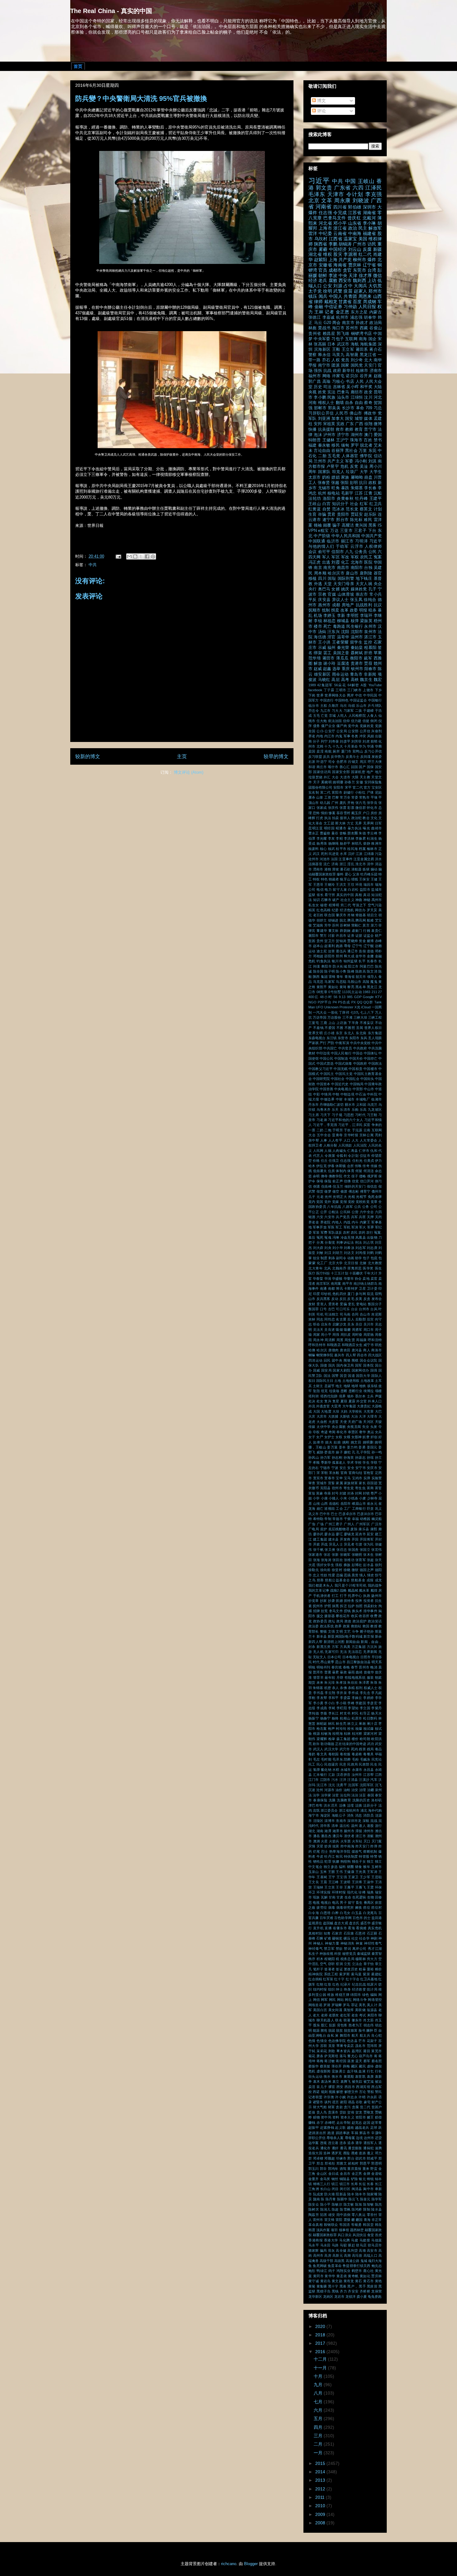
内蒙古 (376, 312)
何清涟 (369, 1171)
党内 (312, 1202)
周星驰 (369, 1335)
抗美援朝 (326, 429)
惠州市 (324, 605)
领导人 (372, 977)
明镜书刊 (323, 1667)
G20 (327, 323)
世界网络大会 (335, 695)
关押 (370, 1217)
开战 (324, 1544)
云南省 (340, 233)
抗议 (378, 605)
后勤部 (361, 1319)
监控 (368, 642)
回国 (354, 767)
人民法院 (360, 1145)
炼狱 (366, 869)
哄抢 (378, 1345)
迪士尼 (322, 951)
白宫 (327, 504)
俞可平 (324, 552)
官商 (344, 1473)
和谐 (312, 767)
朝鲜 (323, 275)
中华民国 (370, 695)
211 (374, 992)
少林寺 (372, 1498)
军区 (335, 557)
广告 (312, 1524)
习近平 (319, 181)
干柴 (347, 1519)
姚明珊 (338, 782)
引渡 (359, 1544)
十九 (328, 746)
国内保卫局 (345, 1365)
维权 (328, 254)
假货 (320, 1191)
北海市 (357, 562)
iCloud (366, 1007)
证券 (351, 936)
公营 (355, 1212)
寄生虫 (360, 1488)
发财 (312, 1304)
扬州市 (376, 1596)
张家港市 (316, 1555)
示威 (322, 648)
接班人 (345, 818)
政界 (338, 1626)
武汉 (316, 854)
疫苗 (348, 291)
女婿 (335, 589)
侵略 (362, 1176)
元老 (320, 1197)
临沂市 (333, 541)
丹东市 (314, 1105)
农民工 (366, 557)
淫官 (331, 637)
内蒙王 (365, 1222)
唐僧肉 (334, 1350)
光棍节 (361, 1197)
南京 (318, 568)
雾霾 (323, 249)
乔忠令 (314, 711)
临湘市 (376, 1099)
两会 (337, 323)
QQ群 (368, 1002)
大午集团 (349, 1406)
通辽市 (353, 951)
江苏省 (355, 213)
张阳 (344, 483)
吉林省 (339, 387)
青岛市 (356, 674)
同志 (320, 1319)
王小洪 (324, 642)
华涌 (370, 746)
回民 (327, 1360)
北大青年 (316, 1268)
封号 (335, 1493)
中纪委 (325, 233)
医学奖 (368, 1268)
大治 (354, 1416)
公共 (358, 1207)
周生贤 (350, 1340)
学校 (358, 1462)
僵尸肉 (342, 726)
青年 (340, 977)
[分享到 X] (141, 556)
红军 (364, 504)
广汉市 (376, 1524)
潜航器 (356, 869)
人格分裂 (330, 1145)
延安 (370, 1534)
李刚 (312, 1698)
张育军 (361, 1560)
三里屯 (314, 1023)
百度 (357, 302)
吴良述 (330, 1330)
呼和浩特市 (317, 1345)
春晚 (346, 1667)
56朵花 (340, 685)
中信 (359, 695)
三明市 (341, 690)
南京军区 (323, 1283)
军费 (324, 1232)
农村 (346, 1232)
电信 (320, 889)
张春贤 (324, 483)
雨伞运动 (340, 674)
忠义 (316, 1575)
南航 (328, 751)
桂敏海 (326, 1734)
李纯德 (314, 1713)
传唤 (358, 1166)
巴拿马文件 (335, 218)
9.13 (342, 997)
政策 (346, 1626)
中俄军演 (342, 1043)
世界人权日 (373, 1028)
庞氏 (343, 803)
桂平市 (341, 849)
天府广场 (355, 1422)
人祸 (328, 1151)
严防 (331, 1043)
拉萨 (351, 1606)
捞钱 (347, 1611)
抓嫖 (339, 1601)
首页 (78, 66)
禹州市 (377, 900)
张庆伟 (333, 808)
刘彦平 (345, 741)
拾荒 (324, 1611)
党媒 (335, 1202)
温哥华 (343, 637)
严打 (323, 1043)
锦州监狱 (351, 961)
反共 (326, 757)
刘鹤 (370, 1253)
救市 (340, 429)
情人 (363, 1575)
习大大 (337, 711)
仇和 (374, 1151)
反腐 (367, 249)
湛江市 (370, 637)
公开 (324, 1212)
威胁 (320, 1452)
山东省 (355, 223)
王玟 (351, 884)
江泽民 (374, 188)
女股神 (356, 1437)
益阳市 (365, 889)
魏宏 (378, 680)
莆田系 (362, 350)
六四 (358, 188)
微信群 (361, 808)
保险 (328, 1181)
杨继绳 (334, 843)
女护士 (329, 1437)
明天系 (377, 1662)
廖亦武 (318, 1534)
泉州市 (370, 632)
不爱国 (330, 1028)
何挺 (359, 1171)
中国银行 (375, 700)
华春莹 (318, 1279)
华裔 (378, 746)
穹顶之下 (359, 905)
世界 (320, 695)
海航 (355, 344)
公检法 (334, 1212)
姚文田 (356, 1442)
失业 (366, 1427)
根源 (316, 1734)
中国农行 (327, 700)
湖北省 (315, 254)
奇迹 (324, 1432)
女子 (312, 1437)
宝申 (339, 1478)
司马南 (345, 1314)
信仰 (346, 721)
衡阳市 (356, 658)
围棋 (355, 1360)
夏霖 (352, 1401)
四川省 (340, 207)
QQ (360, 1002)
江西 (378, 1775)
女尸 (320, 1437)
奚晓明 (326, 782)
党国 (320, 1202)
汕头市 (343, 397)
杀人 (335, 1688)
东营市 (343, 1038)
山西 (324, 1504)
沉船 (378, 493)
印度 (316, 1294)
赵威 (318, 669)
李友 (331, 838)
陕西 (316, 977)
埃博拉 (369, 1391)
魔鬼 (374, 982)
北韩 (320, 746)
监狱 (312, 895)
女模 (347, 1437)
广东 (350, 424)
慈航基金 (358, 1580)
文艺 (347, 1631)
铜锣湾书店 (362, 334)
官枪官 (369, 1473)
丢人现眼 (375, 1038)
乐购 (355, 1110)
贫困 (312, 941)
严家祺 (314, 1043)
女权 (339, 1437)
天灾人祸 (364, 584)
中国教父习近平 (321, 1069)
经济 (313, 280)
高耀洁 (348, 525)
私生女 (314, 905)
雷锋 (332, 977)
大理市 (372, 1416)
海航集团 (368, 344)
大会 (335, 777)
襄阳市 (314, 936)
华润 (328, 1279)
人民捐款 (345, 1145)
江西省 (336, 239)
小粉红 (360, 792)
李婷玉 (330, 616)
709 (369, 408)
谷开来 (366, 376)
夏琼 (344, 1401)
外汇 (327, 777)
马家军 (330, 982)
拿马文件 (336, 1611)
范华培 (315, 658)
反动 (335, 1299)
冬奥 (355, 736)
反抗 (343, 1299)
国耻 (332, 579)
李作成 (353, 1693)
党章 (374, 1202)
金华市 (361, 956)
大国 (316, 1411)
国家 (345, 365)
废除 (354, 1529)
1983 (367, 992)
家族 (345, 477)
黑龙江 (372, 987)
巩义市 (314, 1514)
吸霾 (347, 1330)
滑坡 (335, 869)
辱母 (347, 946)
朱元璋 (330, 1682)
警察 (313, 355)
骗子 (336, 525)
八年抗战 (334, 1207)
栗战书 (324, 328)
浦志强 (356, 317)
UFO (320, 1007)
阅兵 (323, 296)
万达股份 (334, 1017)
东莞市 (359, 270)
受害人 (322, 1304)
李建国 (361, 1703)
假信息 (372, 1186)
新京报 (369, 1636)
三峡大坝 (360, 1017)
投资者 (369, 1601)
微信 (377, 275)
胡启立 (372, 915)
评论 (321, 111)
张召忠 (342, 1550)
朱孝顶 (341, 1682)
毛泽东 (317, 194)
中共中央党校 (360, 1043)
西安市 (345, 280)
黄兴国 (361, 525)
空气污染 (375, 905)
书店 (350, 382)
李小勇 (318, 1703)
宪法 (331, 392)
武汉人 (318, 1749)
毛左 (316, 1759)
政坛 (332, 1621)
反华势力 (338, 757)
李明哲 (353, 616)
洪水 (378, 859)
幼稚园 (365, 1519)
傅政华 (370, 413)
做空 (336, 1191)
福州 (331, 648)
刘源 (338, 286)
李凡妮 (376, 1693)
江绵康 (369, 854)
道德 (370, 951)
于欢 (347, 1130)
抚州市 (318, 1606)
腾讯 (351, 920)
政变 (368, 392)
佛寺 (324, 1176)
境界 (342, 1396)
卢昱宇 (333, 467)
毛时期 (326, 1759)
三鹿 (324, 1023)
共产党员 (343, 1217)
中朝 (336, 1094)
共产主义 (336, 461)
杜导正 (365, 1713)
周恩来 (365, 296)
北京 (314, 201)
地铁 (362, 1386)
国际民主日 (325, 1381)
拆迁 (343, 1606)
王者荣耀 (340, 642)
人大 (355, 1140)
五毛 (316, 716)
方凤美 (345, 1647)
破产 (336, 900)
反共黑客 (323, 1299)
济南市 (376, 371)
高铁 (355, 680)
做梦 (328, 1191)
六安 (320, 1217)
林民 (331, 1724)
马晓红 (324, 680)
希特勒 (318, 1519)
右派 (312, 762)
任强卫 (334, 1161)
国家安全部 (341, 772)
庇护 (324, 1529)
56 (335, 997)
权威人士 (371, 1688)
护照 (328, 1606)
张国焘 (353, 1550)
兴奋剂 (376, 731)
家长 (362, 1483)
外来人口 (375, 1401)
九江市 (325, 711)
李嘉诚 (329, 317)
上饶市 (368, 690)
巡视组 (330, 1509)
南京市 (348, 323)
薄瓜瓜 (342, 658)
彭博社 (357, 1565)
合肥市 (342, 762)
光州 (328, 1197)
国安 (349, 419)
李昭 (339, 838)
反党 (354, 467)
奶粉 (326, 477)
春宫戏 (337, 1667)
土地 (338, 1381)
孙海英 (349, 1457)
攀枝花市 (343, 1616)
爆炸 (372, 260)
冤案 (378, 557)
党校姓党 (362, 1202)
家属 (339, 1483)
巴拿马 (343, 392)
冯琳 (336, 1237)
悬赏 (355, 1575)
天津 (353, 275)
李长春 (370, 488)
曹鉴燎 (325, 833)
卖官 (374, 1279)
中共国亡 (330, 1048)
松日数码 (370, 1718)
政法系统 (327, 1626)
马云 (318, 323)
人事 (324, 1140)
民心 (320, 1764)
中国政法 (375, 1063)
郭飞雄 (343, 334)
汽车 (374, 1780)
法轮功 (315, 499)
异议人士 (340, 600)
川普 (378, 477)
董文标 (334, 931)
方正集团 (359, 1647)
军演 (355, 1227)
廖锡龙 (349, 1534)
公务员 (361, 552)
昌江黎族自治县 (359, 1662)
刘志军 (361, 1248)
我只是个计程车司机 (351, 1585)
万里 (363, 451)
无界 (359, 823)
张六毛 (361, 803)
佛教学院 (335, 1176)
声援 (378, 1396)
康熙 (374, 1529)
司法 (327, 387)
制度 (324, 1258)
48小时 (326, 997)
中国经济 (338, 249)
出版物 (372, 1237)
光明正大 (340, 1197)
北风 (328, 1268)
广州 (335, 803)
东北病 (361, 1033)
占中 (348, 286)
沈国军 (353, 1785)
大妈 (344, 1411)
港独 (328, 869)
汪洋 (343, 1780)
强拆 (318, 371)
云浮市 (357, 547)
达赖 (378, 946)
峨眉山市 (359, 1504)
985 (350, 997)
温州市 (357, 637)
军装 (316, 1232)
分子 (316, 741)
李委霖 (345, 1698)
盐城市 (376, 889)
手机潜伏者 (322, 1596)
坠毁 (316, 1391)
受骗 (343, 1304)
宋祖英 (329, 424)
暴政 (343, 1672)
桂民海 (353, 849)
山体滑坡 (346, 594)
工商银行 (359, 1509)
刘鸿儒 (361, 1253)
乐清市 (345, 1110)
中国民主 (327, 1074)
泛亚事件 (345, 859)
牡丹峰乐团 (369, 874)
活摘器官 (315, 864)
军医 (331, 1227)
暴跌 (345, 488)
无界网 (368, 823)
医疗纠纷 (323, 1273)
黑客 (372, 525)
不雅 (340, 1028)
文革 (327, 201)
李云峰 (372, 833)
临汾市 (314, 706)
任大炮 (322, 721)
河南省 (324, 207)
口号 (323, 1309)
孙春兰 (350, 782)
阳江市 (353, 966)
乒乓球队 (375, 706)
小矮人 (334, 1498)
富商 (370, 1488)
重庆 (346, 669)
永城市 (346, 1770)
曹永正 (314, 833)
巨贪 (370, 1509)
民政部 (364, 1764)
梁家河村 (370, 1734)
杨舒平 (345, 843)
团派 (335, 365)
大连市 (345, 777)
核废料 (314, 849)
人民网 (318, 1151)
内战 (347, 1222)
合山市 (365, 1314)
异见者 (349, 1544)
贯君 (331, 514)
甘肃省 (345, 302)
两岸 (351, 695)
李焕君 (361, 838)
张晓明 (357, 1555)
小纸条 (353, 1498)
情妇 (324, 813)
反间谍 (365, 757)
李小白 (330, 1703)
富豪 (320, 1493)
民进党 (334, 854)
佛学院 (366, 456)
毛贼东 (365, 1759)
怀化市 (372, 808)
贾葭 (368, 664)
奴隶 (366, 1437)
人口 (347, 1140)
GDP (358, 997)
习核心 (338, 382)
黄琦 (343, 987)
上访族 (342, 1023)
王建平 (376, 499)
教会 (366, 818)
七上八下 (367, 1012)
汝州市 (357, 1775)
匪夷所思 (355, 1268)
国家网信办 (360, 1370)
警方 (323, 936)
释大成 (349, 956)
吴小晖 (353, 387)
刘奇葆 (334, 741)
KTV (379, 997)
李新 (341, 616)
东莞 (372, 451)
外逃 (318, 584)
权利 (359, 1688)
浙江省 (340, 228)
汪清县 (353, 1780)
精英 (312, 910)
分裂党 (330, 1242)
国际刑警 (346, 579)
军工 (339, 1227)
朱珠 (374, 1682)
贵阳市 (343, 514)
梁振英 (366, 621)
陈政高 (361, 971)
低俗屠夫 (320, 1171)
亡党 (324, 716)
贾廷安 (357, 514)
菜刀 (374, 925)
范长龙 (352, 509)
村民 (355, 1713)
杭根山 (345, 1718)
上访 (372, 280)
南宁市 (324, 365)
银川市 (337, 961)
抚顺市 (314, 610)
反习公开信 (373, 751)
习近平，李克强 (325, 1125)
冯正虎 (315, 562)
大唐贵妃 (364, 1406)
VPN (313, 531)
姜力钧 (352, 1447)
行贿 (367, 931)
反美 (359, 1299)
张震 (343, 808)
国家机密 (358, 772)
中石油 (361, 1094)
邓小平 (340, 223)
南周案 (336, 1283)
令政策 (330, 1156)
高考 (345, 680)
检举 (332, 1739)
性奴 (324, 1575)
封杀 (351, 1493)
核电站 (334, 493)
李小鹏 (320, 397)
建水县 (334, 1539)
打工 (335, 1596)
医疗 (312, 1273)
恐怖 (316, 813)
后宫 (370, 1319)
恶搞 (347, 1575)
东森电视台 (317, 1038)
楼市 (318, 626)
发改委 (377, 757)
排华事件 (370, 1611)
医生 (379, 1268)
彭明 (354, 483)
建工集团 (320, 1539)
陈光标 (356, 520)
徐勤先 (314, 1570)
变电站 (361, 1304)
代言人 (318, 1156)
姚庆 (345, 589)
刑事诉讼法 (345, 1242)
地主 (339, 1386)
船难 (370, 920)
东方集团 (375, 1033)
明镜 (312, 1667)
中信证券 (333, 307)
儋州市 (377, 1191)
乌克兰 (372, 1105)
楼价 (355, 1739)
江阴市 (325, 1780)
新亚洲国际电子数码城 (345, 1636)
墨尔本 (360, 1396)
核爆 (359, 1729)
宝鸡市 (357, 1478)
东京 (339, 1033)
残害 (362, 1749)
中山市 (369, 1089)
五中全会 (324, 1135)
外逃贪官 (323, 1406)
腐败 (333, 280)
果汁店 (372, 1724)
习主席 (314, 1115)
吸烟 (339, 1330)
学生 (366, 1462)
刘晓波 (361, 201)
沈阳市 (357, 632)
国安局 (326, 1370)
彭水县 (368, 1565)
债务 (317, 726)
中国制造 (341, 1058)
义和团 (361, 1105)
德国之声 (367, 1570)
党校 (351, 1202)
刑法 (359, 1242)
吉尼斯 (376, 1314)
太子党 (315, 291)
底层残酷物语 (339, 1529)
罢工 (327, 653)
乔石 (326, 360)
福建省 (369, 233)
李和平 (334, 1698)
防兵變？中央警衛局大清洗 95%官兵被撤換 (141, 99)
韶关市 (361, 977)
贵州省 (315, 334)
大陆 (378, 387)
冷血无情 (347, 1237)
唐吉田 (345, 1350)
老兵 (323, 280)
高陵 (366, 982)
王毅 (336, 350)
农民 (354, 1232)
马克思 (318, 982)
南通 (323, 1288)
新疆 (377, 249)
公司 (374, 1207)
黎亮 (351, 987)
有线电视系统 (355, 1677)
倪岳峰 (326, 1186)
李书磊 (318, 1693)
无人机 (318, 1652)
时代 (316, 1662)
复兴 (328, 1401)
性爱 (332, 1575)
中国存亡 (371, 1058)
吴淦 (364, 467)
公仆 (320, 731)
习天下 (325, 1115)
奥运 (371, 1432)
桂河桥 (357, 1734)
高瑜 (327, 382)
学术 (350, 1462)
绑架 (318, 653)
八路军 (348, 1207)
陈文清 (372, 971)
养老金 (314, 1222)
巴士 (334, 1514)
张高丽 (320, 344)
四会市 (362, 1355)
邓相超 (318, 956)
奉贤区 (353, 1432)
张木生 (368, 1555)
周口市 (369, 1330)
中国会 (358, 1053)
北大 (368, 360)
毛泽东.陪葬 (342, 1759)
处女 (320, 1401)
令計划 (353, 1156)
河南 (312, 403)
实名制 (314, 792)
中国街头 (367, 1079)
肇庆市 (341, 915)
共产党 (345, 260)
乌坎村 (321, 239)
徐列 (378, 1565)
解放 (318, 664)
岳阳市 (346, 1504)
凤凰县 (361, 1237)
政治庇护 (360, 1621)
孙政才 (362, 323)
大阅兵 (360, 286)
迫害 (331, 951)
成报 (370, 1580)
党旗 (378, 726)
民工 (312, 1764)
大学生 (376, 472)
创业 (316, 1258)
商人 (367, 1350)
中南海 (355, 233)
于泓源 (357, 1130)
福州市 (315, 376)
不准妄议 (367, 1023)
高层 (335, 680)
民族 (331, 397)
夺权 (316, 1432)
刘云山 (355, 249)
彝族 (347, 1565)
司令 (332, 762)
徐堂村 (337, 1570)
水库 (343, 854)
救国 (366, 1626)
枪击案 (322, 1729)
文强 (331, 1631)
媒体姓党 (359, 589)
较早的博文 (276, 756)
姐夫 (329, 1442)
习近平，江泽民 (350, 1125)
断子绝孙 (367, 1631)
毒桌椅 (357, 1754)
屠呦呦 (357, 477)
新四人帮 (315, 1642)
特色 (324, 879)
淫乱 (351, 864)
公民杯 (345, 1212)
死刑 (324, 854)
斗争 (355, 1631)
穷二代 (346, 905)
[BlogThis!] (135, 556)
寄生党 (349, 1488)
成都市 (335, 270)
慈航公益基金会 (337, 1580)
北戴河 (369, 218)
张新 (335, 1555)
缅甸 (345, 445)
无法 (343, 1652)
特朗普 (315, 440)
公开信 (365, 731)
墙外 (351, 1396)
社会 (354, 504)
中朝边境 (347, 1094)
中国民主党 (344, 1074)
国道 (351, 1376)
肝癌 (368, 653)
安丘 (343, 1468)
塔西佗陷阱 (329, 1396)
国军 (359, 1365)
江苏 (359, 493)
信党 (355, 1181)
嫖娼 (335, 477)
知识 (316, 900)
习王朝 (372, 1115)
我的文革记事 (319, 1590)
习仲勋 (350, 307)
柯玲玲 (341, 1729)
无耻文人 (320, 1657)
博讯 (339, 1288)
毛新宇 (347, 493)
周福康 (361, 1340)
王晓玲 (330, 884)
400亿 (314, 997)
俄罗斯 (372, 1176)
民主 (363, 228)
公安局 (342, 731)
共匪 (362, 1217)
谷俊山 (376, 328)
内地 (320, 736)
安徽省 (325, 265)
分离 (320, 1242)
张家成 (322, 808)
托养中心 (355, 1596)
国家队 (324, 472)
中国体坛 (371, 1053)
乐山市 (361, 706)
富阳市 (337, 792)
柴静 (367, 843)
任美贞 (369, 1161)
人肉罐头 (339, 1151)
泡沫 (318, 435)
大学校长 (355, 1411)
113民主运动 (352, 992)
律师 (318, 302)
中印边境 (323, 1053)
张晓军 (345, 1555)
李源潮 (350, 254)
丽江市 (347, 541)
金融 (319, 307)
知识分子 (340, 504)
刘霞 (335, 562)
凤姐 (371, 736)
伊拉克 (321, 1166)
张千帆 (318, 1550)
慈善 (320, 1580)
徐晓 (347, 1570)
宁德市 (325, 1468)
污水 (335, 1780)
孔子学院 (363, 1452)
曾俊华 (369, 1672)
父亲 (356, 874)
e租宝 (323, 531)
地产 (370, 772)
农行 (370, 1232)
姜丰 (342, 1447)
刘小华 (338, 1248)
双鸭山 (358, 751)
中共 (93, 565)
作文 (347, 1176)
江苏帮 (368, 1775)
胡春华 (370, 317)
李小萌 (341, 1703)
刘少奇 (357, 360)
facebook (315, 690)
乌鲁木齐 (324, 1110)
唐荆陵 (366, 573)
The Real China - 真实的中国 (111, 11)
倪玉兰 (338, 1186)
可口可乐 (343, 1309)
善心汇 (345, 767)
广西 (359, 424)
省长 (320, 895)
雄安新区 (322, 674)
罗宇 (355, 445)
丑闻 (360, 1028)
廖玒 (339, 1534)
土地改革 (367, 1381)
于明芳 (338, 1130)
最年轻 (330, 1677)
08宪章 (322, 992)
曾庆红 (354, 218)
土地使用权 (351, 1381)
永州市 (370, 626)
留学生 (356, 642)
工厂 (347, 1509)
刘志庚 (372, 1248)
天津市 (336, 194)
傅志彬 (354, 1191)
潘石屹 (345, 869)
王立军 (348, 350)
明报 (363, 610)
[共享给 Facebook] (147, 556)
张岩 (327, 1555)
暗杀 (372, 610)
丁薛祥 (344, 1012)
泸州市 (330, 435)
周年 (313, 472)
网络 (327, 376)
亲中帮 (314, 1140)
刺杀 (332, 1258)
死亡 (327, 626)
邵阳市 (330, 956)
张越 (335, 483)
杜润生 (372, 838)
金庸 (370, 956)
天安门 (370, 365)
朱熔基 (357, 488)
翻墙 (340, 403)
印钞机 (326, 1294)
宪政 (340, 424)
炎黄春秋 (345, 499)
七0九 (355, 1012)
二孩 (359, 711)
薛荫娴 (345, 931)
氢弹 (316, 1770)
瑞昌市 (369, 884)
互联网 (351, 339)
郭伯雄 (355, 207)
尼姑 (378, 792)
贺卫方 (330, 941)
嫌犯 (347, 1452)
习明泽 (361, 541)
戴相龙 (331, 302)
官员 (323, 270)
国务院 (368, 1365)
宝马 (347, 1478)
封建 (343, 1493)
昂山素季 (327, 1662)
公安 (328, 286)
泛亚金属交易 (364, 859)
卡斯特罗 (351, 1288)
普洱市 (318, 1672)
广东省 (342, 188)
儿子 (312, 1197)
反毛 (351, 1299)
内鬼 (339, 736)
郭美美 (334, 408)
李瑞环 (366, 616)
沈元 (332, 1785)
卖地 (366, 1279)
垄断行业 (355, 1391)
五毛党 (334, 456)
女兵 (378, 1432)
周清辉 (330, 1340)
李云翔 (330, 1693)
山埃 (316, 1504)
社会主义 (347, 900)
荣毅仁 (356, 925)
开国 (355, 1539)
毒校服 (345, 1754)
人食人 (372, 716)
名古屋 (341, 1319)
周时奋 (357, 1335)
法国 (334, 859)
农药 (362, 1232)
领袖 (318, 525)
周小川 (376, 467)
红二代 (365, 254)
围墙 (347, 1360)
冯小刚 (361, 461)
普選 (328, 1672)
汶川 (368, 397)
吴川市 (369, 1324)
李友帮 (322, 1698)
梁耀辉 (322, 1739)
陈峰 (351, 971)
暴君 (335, 1672)
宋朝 (324, 1473)
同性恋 (330, 1319)
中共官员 (345, 1048)
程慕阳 (370, 648)
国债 (324, 1365)
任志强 (325, 213)
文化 (374, 818)
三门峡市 (354, 690)
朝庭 (378, 1677)
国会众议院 (369, 1360)
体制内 (341, 1171)
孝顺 (316, 1462)
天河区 (368, 1422)
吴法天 (318, 1330)
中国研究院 (321, 1079)
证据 (359, 936)
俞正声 (338, 1181)
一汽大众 (320, 1012)
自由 (359, 403)
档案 (362, 849)
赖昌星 (329, 334)
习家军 (349, 711)
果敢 (362, 1724)
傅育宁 (365, 1191)
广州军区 (363, 1524)
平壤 (374, 797)
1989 (312, 685)
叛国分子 (375, 1304)
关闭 (378, 1217)
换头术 (357, 1611)
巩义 (378, 1509)
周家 (316, 1335)
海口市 (338, 328)
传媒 (374, 1166)
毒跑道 (339, 626)
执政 (367, 1596)
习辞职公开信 (321, 413)
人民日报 (367, 307)
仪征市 (365, 1156)
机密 (328, 1688)
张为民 (369, 1544)
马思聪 (341, 982)
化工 (345, 562)
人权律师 (373, 547)
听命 (316, 1324)
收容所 (364, 1616)
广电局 (314, 1529)
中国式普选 (325, 1063)
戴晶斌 (353, 1590)
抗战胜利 (364, 605)
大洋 (362, 1416)
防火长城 (340, 966)
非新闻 (370, 674)
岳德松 (334, 1504)
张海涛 (326, 1560)
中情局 (326, 1094)
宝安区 (377, 787)
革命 (360, 408)
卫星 (362, 1288)
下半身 (353, 1023)
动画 (351, 1258)
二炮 (328, 1130)
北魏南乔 (339, 1268)
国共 (332, 1365)
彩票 (351, 808)
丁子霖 (329, 690)
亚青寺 (337, 1135)
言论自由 (322, 451)
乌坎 (343, 706)
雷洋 (313, 233)
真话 (367, 895)
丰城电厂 (363, 1099)
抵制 (326, 610)
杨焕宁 (325, 1718)
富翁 (312, 1493)
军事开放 (320, 1227)
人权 (335, 360)
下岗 (312, 695)
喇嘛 (312, 1355)
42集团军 (325, 685)
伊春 (331, 1166)
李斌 (332, 1708)
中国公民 (326, 1058)
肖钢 (351, 915)
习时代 (360, 1115)
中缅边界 (327, 1099)
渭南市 (318, 869)
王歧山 (315, 504)
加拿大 (338, 419)
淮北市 (361, 864)
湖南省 (369, 213)
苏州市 (352, 328)
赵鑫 (327, 669)
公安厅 (330, 731)
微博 (378, 424)
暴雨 (351, 1672)
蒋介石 (376, 350)
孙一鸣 (377, 1452)
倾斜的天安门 (355, 1186)
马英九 (338, 355)
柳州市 (359, 260)
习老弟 (322, 1120)
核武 (331, 849)
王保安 (364, 879)
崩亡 (320, 1509)
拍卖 (335, 818)
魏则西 (359, 280)
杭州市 (342, 317)
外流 (312, 1406)
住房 (331, 1171)
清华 (370, 864)
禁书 (378, 440)
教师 (349, 429)
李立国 (365, 1708)
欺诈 (316, 1744)
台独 (368, 568)
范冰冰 (338, 509)
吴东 (351, 1324)
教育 (359, 429)
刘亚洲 (324, 419)
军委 (349, 461)
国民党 (357, 365)
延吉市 (361, 1534)
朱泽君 (364, 1682)
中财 (339, 1099)
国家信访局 (322, 772)
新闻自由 (353, 1642)
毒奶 (312, 1754)
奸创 (374, 1437)
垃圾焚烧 (316, 777)
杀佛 (343, 1688)
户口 (366, 813)
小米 (343, 1498)
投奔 (359, 1601)
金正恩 (343, 312)
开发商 (345, 1539)
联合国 (330, 915)
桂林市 (362, 371)
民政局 (353, 1764)
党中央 (353, 726)
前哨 (374, 741)
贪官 (347, 270)
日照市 (365, 1657)
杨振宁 (314, 1718)
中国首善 (326, 1089)
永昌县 (369, 1770)
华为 (362, 746)
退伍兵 (341, 951)
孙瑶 (370, 1457)
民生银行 (355, 626)
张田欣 (338, 1560)
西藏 (364, 328)
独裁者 (334, 879)
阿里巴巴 (367, 966)
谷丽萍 (338, 451)
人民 (360, 382)
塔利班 (314, 1396)
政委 (354, 610)
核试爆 (369, 1729)
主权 (324, 706)
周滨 (363, 762)
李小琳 (369, 223)
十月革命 (351, 746)
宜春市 (330, 1478)
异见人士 (336, 1544)
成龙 (379, 1580)
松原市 (357, 1718)
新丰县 (322, 1636)
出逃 (326, 562)
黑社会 (351, 451)
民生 (374, 1764)
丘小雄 (329, 1033)
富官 (378, 1488)
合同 (355, 1314)
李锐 (318, 621)
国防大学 (363, 1376)
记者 (329, 312)
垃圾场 (334, 1391)
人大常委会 (369, 1140)
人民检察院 (357, 716)
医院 (368, 562)
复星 (336, 1401)
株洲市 (376, 843)
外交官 (362, 1401)
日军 (378, 823)
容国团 (372, 1483)
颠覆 (327, 525)
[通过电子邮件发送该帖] (118, 556)
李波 (333, 275)
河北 (378, 397)
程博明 (334, 905)
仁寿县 (353, 1151)
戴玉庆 (356, 813)
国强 (374, 1370)
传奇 (366, 1166)
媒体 (368, 419)
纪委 (335, 910)
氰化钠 (326, 1770)
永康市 (357, 1770)
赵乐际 (370, 514)
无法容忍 (355, 1652)
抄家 (323, 1601)
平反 (313, 600)
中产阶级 (322, 536)
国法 (327, 1376)
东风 (364, 1038)
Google (368, 997)
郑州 (339, 956)
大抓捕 (333, 1416)
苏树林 (345, 925)
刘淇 (372, 461)
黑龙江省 (368, 355)
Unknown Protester (339, 1007)
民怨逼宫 (331, 1764)
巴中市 (325, 1514)
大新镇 (345, 1416)
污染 (378, 854)
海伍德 (320, 637)
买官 (367, 1125)
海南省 (340, 265)
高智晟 (352, 355)
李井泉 (342, 1693)
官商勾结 (355, 1473)
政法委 (314, 1626)
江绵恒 (357, 397)
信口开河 (367, 1181)
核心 (323, 849)
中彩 (316, 1094)
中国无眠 (341, 1069)
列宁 (324, 741)
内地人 (337, 1222)
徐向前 (325, 1570)
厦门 (351, 1294)
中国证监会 (358, 700)
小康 (324, 1498)
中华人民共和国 (346, 536)
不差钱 (318, 1028)
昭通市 (341, 828)
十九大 (338, 746)
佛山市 (356, 413)
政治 (353, 228)
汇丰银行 (320, 1775)
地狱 (347, 1386)
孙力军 (325, 1457)
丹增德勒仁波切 (332, 1105)
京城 (332, 716)
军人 (326, 557)
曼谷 (335, 833)
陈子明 (330, 971)
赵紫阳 (321, 260)
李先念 (365, 1693)
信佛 (347, 1181)
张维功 (349, 1560)
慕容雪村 (343, 813)
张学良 (372, 803)
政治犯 (356, 818)
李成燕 (322, 1708)
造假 (362, 951)
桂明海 (338, 1734)
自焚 (327, 509)
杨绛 (335, 1718)
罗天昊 (372, 910)
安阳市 (338, 787)
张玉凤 (356, 600)
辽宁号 (357, 946)
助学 (358, 1258)
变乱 (351, 1304)
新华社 (349, 371)
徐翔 (368, 424)
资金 (362, 941)
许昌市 (341, 936)
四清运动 (316, 1360)
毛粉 (355, 1759)
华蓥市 (349, 1279)
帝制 (328, 1519)
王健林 (329, 440)
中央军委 (322, 339)
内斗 (355, 1222)
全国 (312, 731)
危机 (345, 467)
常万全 (345, 797)
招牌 (316, 1611)
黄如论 (333, 987)
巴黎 (335, 797)
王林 (319, 312)
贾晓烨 (353, 941)
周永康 (342, 201)
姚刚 (346, 1442)
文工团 (329, 823)
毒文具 (322, 1754)
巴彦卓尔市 (347, 1514)
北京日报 (351, 1263)
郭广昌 (315, 382)
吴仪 (359, 1324)
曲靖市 (376, 828)
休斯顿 (341, 1166)
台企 (354, 1309)
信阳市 (338, 552)
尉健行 (349, 792)
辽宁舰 (369, 946)
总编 (339, 1575)
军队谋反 (335, 1232)
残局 (370, 1749)
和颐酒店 (334, 1345)
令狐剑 (342, 1156)
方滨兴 (372, 1647)
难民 (368, 520)
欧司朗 (365, 1739)
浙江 (343, 864)
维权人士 (326, 403)
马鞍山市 (354, 982)
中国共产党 (372, 536)
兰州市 (320, 461)
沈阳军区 (367, 1785)
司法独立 (332, 1314)
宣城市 (322, 1483)
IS (380, 525)
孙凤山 (314, 1457)
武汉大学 (331, 1749)
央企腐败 (339, 1427)
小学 (316, 1498)
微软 (355, 1570)
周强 (336, 1335)
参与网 (361, 1294)
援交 (320, 1616)
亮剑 (379, 1135)
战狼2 (335, 1590)
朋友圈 (353, 833)
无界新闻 (370, 1652)
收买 (354, 1616)
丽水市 (350, 1105)
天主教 (365, 777)
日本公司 (334, 1657)
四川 (322, 579)
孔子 (372, 589)
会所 (350, 1166)
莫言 (366, 925)
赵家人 (360, 291)
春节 (354, 1667)
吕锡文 (353, 762)
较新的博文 (88, 756)
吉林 (312, 1319)
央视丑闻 (354, 1427)
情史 (371, 1575)
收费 (374, 1616)
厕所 (336, 751)
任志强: (346, 1161)
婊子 (339, 1452)
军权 (355, 557)
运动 (312, 951)
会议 (312, 552)
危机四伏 (339, 1294)
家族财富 (351, 1483)
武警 (338, 291)
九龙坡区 (375, 1110)
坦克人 (338, 472)
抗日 (363, 483)
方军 (335, 1647)
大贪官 (334, 1422)
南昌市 (343, 568)
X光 (357, 1007)
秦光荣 (343, 648)
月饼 (340, 1677)
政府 (337, 371)
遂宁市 (329, 520)
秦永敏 (324, 445)
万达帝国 (320, 1017)
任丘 (324, 1161)
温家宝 (350, 239)
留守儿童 (340, 889)
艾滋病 (318, 925)
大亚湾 (336, 1406)
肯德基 (361, 915)
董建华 (322, 931)
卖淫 (320, 751)
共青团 (350, 296)
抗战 (327, 371)
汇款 (332, 1775)
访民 (372, 244)
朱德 (362, 833)
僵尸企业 (328, 726)
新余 (378, 1636)
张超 (370, 1560)
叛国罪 (314, 1309)
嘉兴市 (339, 1355)
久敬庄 (334, 706)
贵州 (320, 941)
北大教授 (375, 1263)
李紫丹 (376, 1708)
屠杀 (312, 797)
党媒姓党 (367, 726)
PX (353, 1002)
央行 (312, 589)
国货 (343, 1376)
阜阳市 (326, 966)
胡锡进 (333, 920)
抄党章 (314, 1601)
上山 (332, 1023)
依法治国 (335, 721)
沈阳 (345, 632)
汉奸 (351, 854)
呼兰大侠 (375, 762)
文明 (339, 1631)
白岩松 (353, 889)
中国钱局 (357, 1084)
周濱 (340, 1340)
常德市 (338, 1519)
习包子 (338, 339)
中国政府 (360, 1063)
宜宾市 (318, 1478)
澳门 (368, 435)
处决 (312, 1401)
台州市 (364, 1309)
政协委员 (320, 1621)
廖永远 (330, 1534)
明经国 (329, 828)
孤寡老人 (339, 1462)
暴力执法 (355, 828)
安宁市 (361, 1468)
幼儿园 (325, 803)
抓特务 (349, 1601)
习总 (378, 408)
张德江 (315, 317)
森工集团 (344, 1739)
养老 (312, 736)
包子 (366, 1258)
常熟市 (364, 797)
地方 (379, 772)
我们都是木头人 (321, 1585)
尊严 (374, 1493)
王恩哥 (318, 884)
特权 (316, 879)
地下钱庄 (364, 579)
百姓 (368, 440)
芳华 (328, 925)
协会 (358, 1279)
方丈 (351, 823)
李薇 (324, 1713)
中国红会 (353, 1079)
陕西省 (321, 244)
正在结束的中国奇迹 (351, 1744)
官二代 (358, 787)
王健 (374, 879)
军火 (362, 1227)
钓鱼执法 (324, 961)
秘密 (324, 905)
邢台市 (342, 520)
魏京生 (366, 680)
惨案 (332, 813)
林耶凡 (357, 843)
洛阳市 (329, 499)
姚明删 (368, 1442)
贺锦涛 (341, 941)
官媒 (332, 594)
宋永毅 (334, 1473)
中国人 (336, 296)
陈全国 (318, 971)
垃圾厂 (352, 472)
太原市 (315, 477)
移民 (335, 445)
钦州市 (357, 669)
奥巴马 (324, 589)
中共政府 (360, 1048)
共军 (354, 1217)
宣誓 (331, 1483)
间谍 (317, 966)
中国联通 (317, 541)
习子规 (337, 1115)
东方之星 (359, 312)
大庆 (312, 1416)
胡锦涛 (345, 244)
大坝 (336, 1411)
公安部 (353, 731)
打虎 (320, 818)
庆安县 (324, 600)
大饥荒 (375, 286)
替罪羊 (318, 1677)
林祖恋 (330, 621)
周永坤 (318, 1340)
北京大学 (336, 1263)
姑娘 (337, 1442)
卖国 (312, 751)
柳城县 (343, 621)
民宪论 (377, 1759)
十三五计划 (339, 1273)
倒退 (317, 1186)
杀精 (351, 1688)
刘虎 (366, 741)
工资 (328, 797)
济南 (335, 864)
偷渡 (344, 1191)
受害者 (334, 1304)
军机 (347, 1227)
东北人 (349, 1033)
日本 (331, 344)
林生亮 (341, 1724)
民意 (343, 1764)
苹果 (378, 653)
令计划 (355, 194)
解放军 (375, 228)
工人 (312, 483)
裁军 (368, 658)
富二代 (325, 792)
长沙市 (348, 408)
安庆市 (372, 1468)
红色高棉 (324, 910)
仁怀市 (364, 1151)
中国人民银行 (341, 1053)
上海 (333, 260)
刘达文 (349, 1253)
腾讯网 (361, 920)
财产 (378, 936)
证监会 (369, 936)
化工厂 (322, 1263)
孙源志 (360, 1457)
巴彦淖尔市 (365, 1514)
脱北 (343, 920)
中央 (343, 275)
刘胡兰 (338, 1253)
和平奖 (366, 387)
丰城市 (349, 1099)
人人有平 (335, 1140)
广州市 (359, 244)
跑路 (339, 946)
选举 (336, 669)
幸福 (355, 1519)
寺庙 (327, 1493)
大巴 (378, 1411)
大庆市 (322, 1416)
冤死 (320, 1237)
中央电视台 (343, 1089)
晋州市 (364, 1667)
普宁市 (370, 429)
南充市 (330, 568)
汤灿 (322, 632)
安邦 (318, 424)
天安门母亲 (344, 584)
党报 (343, 1202)
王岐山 (366, 181)
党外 (328, 1202)
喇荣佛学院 (325, 1355)
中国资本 (323, 1084)
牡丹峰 (361, 499)
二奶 (320, 1130)
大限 (355, 777)
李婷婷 (368, 1698)
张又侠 (330, 1550)
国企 (372, 339)
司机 (320, 1314)
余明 (316, 1176)
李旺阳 (342, 1708)
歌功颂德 (327, 1744)
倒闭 (374, 721)
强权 (339, 1565)
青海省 (350, 977)
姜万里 (332, 1447)
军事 (347, 736)
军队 (312, 419)
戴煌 (374, 1590)
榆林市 (372, 849)
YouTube (375, 685)
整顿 (323, 1631)
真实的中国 (345, 895)
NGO (312, 1002)
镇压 (313, 296)
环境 (359, 884)
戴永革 (364, 1590)
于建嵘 (368, 711)
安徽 (360, 782)
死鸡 (354, 1749)
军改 (345, 557)
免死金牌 (375, 1197)
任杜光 (357, 1161)
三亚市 (346, 531)
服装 (370, 1677)
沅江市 (322, 1785)
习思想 (349, 1115)
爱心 (348, 874)
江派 (359, 854)
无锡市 (324, 488)
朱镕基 (318, 1688)
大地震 (326, 1411)
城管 (359, 419)
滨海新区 (322, 350)
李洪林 (349, 838)
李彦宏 (372, 1703)
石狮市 (326, 900)
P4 (335, 1002)
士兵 (370, 1396)
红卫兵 (376, 504)
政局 (340, 1621)
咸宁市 (369, 1345)
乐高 (363, 1110)
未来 (320, 1682)
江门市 (314, 1780)
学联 (374, 1462)
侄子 (355, 1176)
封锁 (366, 1493)
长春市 (372, 961)
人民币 (342, 413)
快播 (312, 429)
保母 (320, 1181)
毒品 (378, 1749)
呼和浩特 (375, 1340)
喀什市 (333, 767)
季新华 (326, 1462)
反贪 (367, 1299)
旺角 (335, 488)
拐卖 (335, 610)
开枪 (351, 803)
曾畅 (343, 833)
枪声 (331, 1729)
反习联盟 (315, 757)
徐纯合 (370, 600)
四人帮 (351, 1355)
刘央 (328, 1248)
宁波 (335, 1468)
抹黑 (335, 1606)
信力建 (356, 721)
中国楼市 (370, 1069)
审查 (312, 1483)
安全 (351, 1468)
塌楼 (378, 1391)
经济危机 (347, 910)
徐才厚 (365, 275)
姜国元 (372, 1447)
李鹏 (333, 244)
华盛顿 (337, 1279)
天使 (343, 1422)
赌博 (370, 941)
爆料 (340, 874)
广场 (320, 1524)
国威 (317, 1370)
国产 (362, 767)
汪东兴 (334, 632)
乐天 (335, 1110)
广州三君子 (334, 1524)
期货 (312, 1682)
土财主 (318, 1386)
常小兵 (376, 594)
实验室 (377, 1478)
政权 (372, 483)
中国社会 (338, 1079)
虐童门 (357, 931)
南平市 (347, 1283)
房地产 (348, 605)
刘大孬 (318, 1248)
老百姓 (318, 915)
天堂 (328, 584)
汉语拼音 (344, 1775)
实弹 (367, 1478)
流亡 (327, 864)
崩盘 (368, 477)
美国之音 (341, 653)
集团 (324, 977)
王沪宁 (342, 440)
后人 (351, 1319)
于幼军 (342, 547)
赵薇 (378, 376)
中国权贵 (355, 1069)
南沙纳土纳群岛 (365, 1283)
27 (380, 992)
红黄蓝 (315, 509)
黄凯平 (322, 987)
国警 (335, 1376)
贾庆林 (355, 265)
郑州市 (375, 291)
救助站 (356, 1626)
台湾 (372, 270)
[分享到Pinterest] (153, 556)
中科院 (372, 1094)
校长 (351, 1729)
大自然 (322, 1422)
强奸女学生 (325, 1565)
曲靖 (359, 1672)
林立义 (353, 1724)
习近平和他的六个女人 (346, 1120)
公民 (372, 552)
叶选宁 (322, 762)
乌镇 (351, 706)
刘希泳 (349, 1248)
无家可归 (332, 1652)
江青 (368, 493)
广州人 (349, 1524)
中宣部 (358, 1089)
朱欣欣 (353, 1682)
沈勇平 (342, 1785)
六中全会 (367, 1212)
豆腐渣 (343, 664)
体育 (351, 1171)
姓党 (322, 392)
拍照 (359, 1606)
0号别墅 (335, 992)
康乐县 (364, 1529)
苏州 (335, 925)
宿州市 (337, 1488)
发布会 (377, 1299)
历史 (318, 387)
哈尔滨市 (336, 573)
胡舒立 (322, 920)
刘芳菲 (356, 741)
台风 (374, 1309)
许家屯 (338, 376)
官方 (367, 787)
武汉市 (343, 344)
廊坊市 (357, 392)
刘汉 (328, 1253)
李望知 (353, 1708)
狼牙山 (345, 879)
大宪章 (369, 1411)
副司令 (341, 1258)
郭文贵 (324, 188)
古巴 (331, 1309)
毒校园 (334, 1754)
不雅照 (350, 1028)
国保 (370, 767)
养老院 (325, 1222)
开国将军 (367, 1539)
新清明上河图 (334, 1642)
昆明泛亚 (316, 828)
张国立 (365, 1550)
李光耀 (322, 838)
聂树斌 (357, 653)
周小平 (326, 1335)
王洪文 (341, 884)
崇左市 (362, 594)
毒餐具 (368, 1754)
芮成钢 (370, 302)
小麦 (362, 1498)
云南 (367, 1130)
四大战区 (375, 1355)
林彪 (313, 328)
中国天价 (356, 1058)
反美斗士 (353, 757)
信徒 (366, 721)
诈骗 (322, 514)
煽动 (374, 869)
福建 (312, 445)
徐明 (328, 291)
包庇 (374, 1258)
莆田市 (329, 658)
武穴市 (345, 1749)
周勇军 (357, 1330)
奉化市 (342, 1432)
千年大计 (371, 1273)
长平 (362, 961)
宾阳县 (325, 1488)
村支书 (345, 1713)
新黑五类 (324, 1647)
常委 (355, 797)
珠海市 (356, 440)
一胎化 (333, 1012)
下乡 (379, 690)
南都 (331, 1288)
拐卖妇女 (371, 1606)
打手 (343, 1596)
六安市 (330, 1217)
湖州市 (357, 435)
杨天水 (376, 1713)
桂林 (347, 1734)
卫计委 (372, 1288)
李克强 (374, 194)
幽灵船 (377, 1519)
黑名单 (361, 987)
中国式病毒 (344, 1063)
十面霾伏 (356, 1273)
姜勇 (362, 1447)
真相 (359, 895)
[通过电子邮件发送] (129, 556)
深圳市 (369, 207)
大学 (364, 472)
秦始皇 (357, 648)
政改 (348, 1621)
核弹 (355, 621)
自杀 (349, 403)
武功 (371, 1744)
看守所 (330, 895)
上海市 (325, 228)
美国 (363, 239)
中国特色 (342, 700)
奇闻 (332, 1432)
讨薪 (331, 936)
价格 (316, 1161)
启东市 (326, 1324)
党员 (345, 360)
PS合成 (344, 1002)
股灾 (338, 254)
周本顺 (320, 573)
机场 (318, 616)
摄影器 (330, 1616)
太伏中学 (324, 1427)
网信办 (360, 910)
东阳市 (354, 1038)
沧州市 (314, 859)
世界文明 (316, 1033)
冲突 (362, 736)
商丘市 (322, 767)
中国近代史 (340, 1084)
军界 (371, 1227)
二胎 (322, 456)
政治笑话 (375, 1621)
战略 (343, 1590)
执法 (328, 818)
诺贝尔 (352, 376)
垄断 (344, 1391)
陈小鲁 (341, 971)
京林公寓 (367, 1135)
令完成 (340, 213)
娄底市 (330, 1452)
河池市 (325, 859)
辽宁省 (369, 265)
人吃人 (342, 716)
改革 (344, 610)
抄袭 (331, 1601)
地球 (355, 1386)
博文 (321, 101)
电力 (328, 889)
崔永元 (372, 1504)
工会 (339, 1509)
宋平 (348, 787)
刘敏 (320, 1253)
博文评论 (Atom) (189, 772)
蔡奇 (368, 403)
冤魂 (328, 1237)
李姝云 (357, 1698)
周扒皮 (346, 1335)
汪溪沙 (364, 1780)
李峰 (351, 1703)
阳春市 (370, 669)
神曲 (359, 900)
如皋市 (319, 1442)
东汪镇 (332, 1038)
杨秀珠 (322, 843)
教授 (374, 1626)
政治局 (376, 323)
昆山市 (340, 1662)
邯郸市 (320, 408)
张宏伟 (376, 1550)
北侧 (363, 1263)
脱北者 (366, 445)
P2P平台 (325, 1002)
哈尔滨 (322, 1350)
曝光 (366, 828)
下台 (372, 531)
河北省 (325, 223)
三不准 (347, 1017)
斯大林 (340, 823)
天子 (317, 782)
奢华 (362, 1432)
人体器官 (350, 456)
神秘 (367, 900)
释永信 (324, 355)
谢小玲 (330, 664)
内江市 (329, 736)
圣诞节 (329, 1386)
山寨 (320, 797)
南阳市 (357, 568)
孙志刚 (337, 1457)
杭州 (322, 493)
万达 (334, 531)
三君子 (360, 531)
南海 (363, 339)
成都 (336, 605)
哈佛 (312, 1350)
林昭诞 (322, 1724)
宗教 (322, 594)
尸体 (370, 792)
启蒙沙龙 (339, 1324)
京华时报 (351, 1135)
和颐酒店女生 (352, 1345)
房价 (374, 813)
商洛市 (376, 1350)
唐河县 (357, 1350)
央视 (312, 392)
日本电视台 (351, 1657)
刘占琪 (368, 1242)
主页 (182, 756)
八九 (349, 552)
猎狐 (355, 879)
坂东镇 (372, 1386)
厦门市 (346, 751)
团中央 (337, 1360)
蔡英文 (366, 509)
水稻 (336, 1770)
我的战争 (375, 1585)
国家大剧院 (342, 1370)
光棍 (351, 1197)
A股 (364, 685)
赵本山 (318, 946)
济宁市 (343, 435)
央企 (378, 584)
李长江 (334, 1713)
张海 (316, 1560)
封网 (358, 1493)
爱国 (378, 435)
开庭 (316, 1544)
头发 (374, 1427)
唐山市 (352, 573)
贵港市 (357, 664)
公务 (366, 1207)
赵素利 (330, 946)
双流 (370, 1294)
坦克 (324, 1391)
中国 (351, 181)
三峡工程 (375, 1017)
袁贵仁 (376, 931)
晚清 (374, 1667)
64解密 (353, 685)
